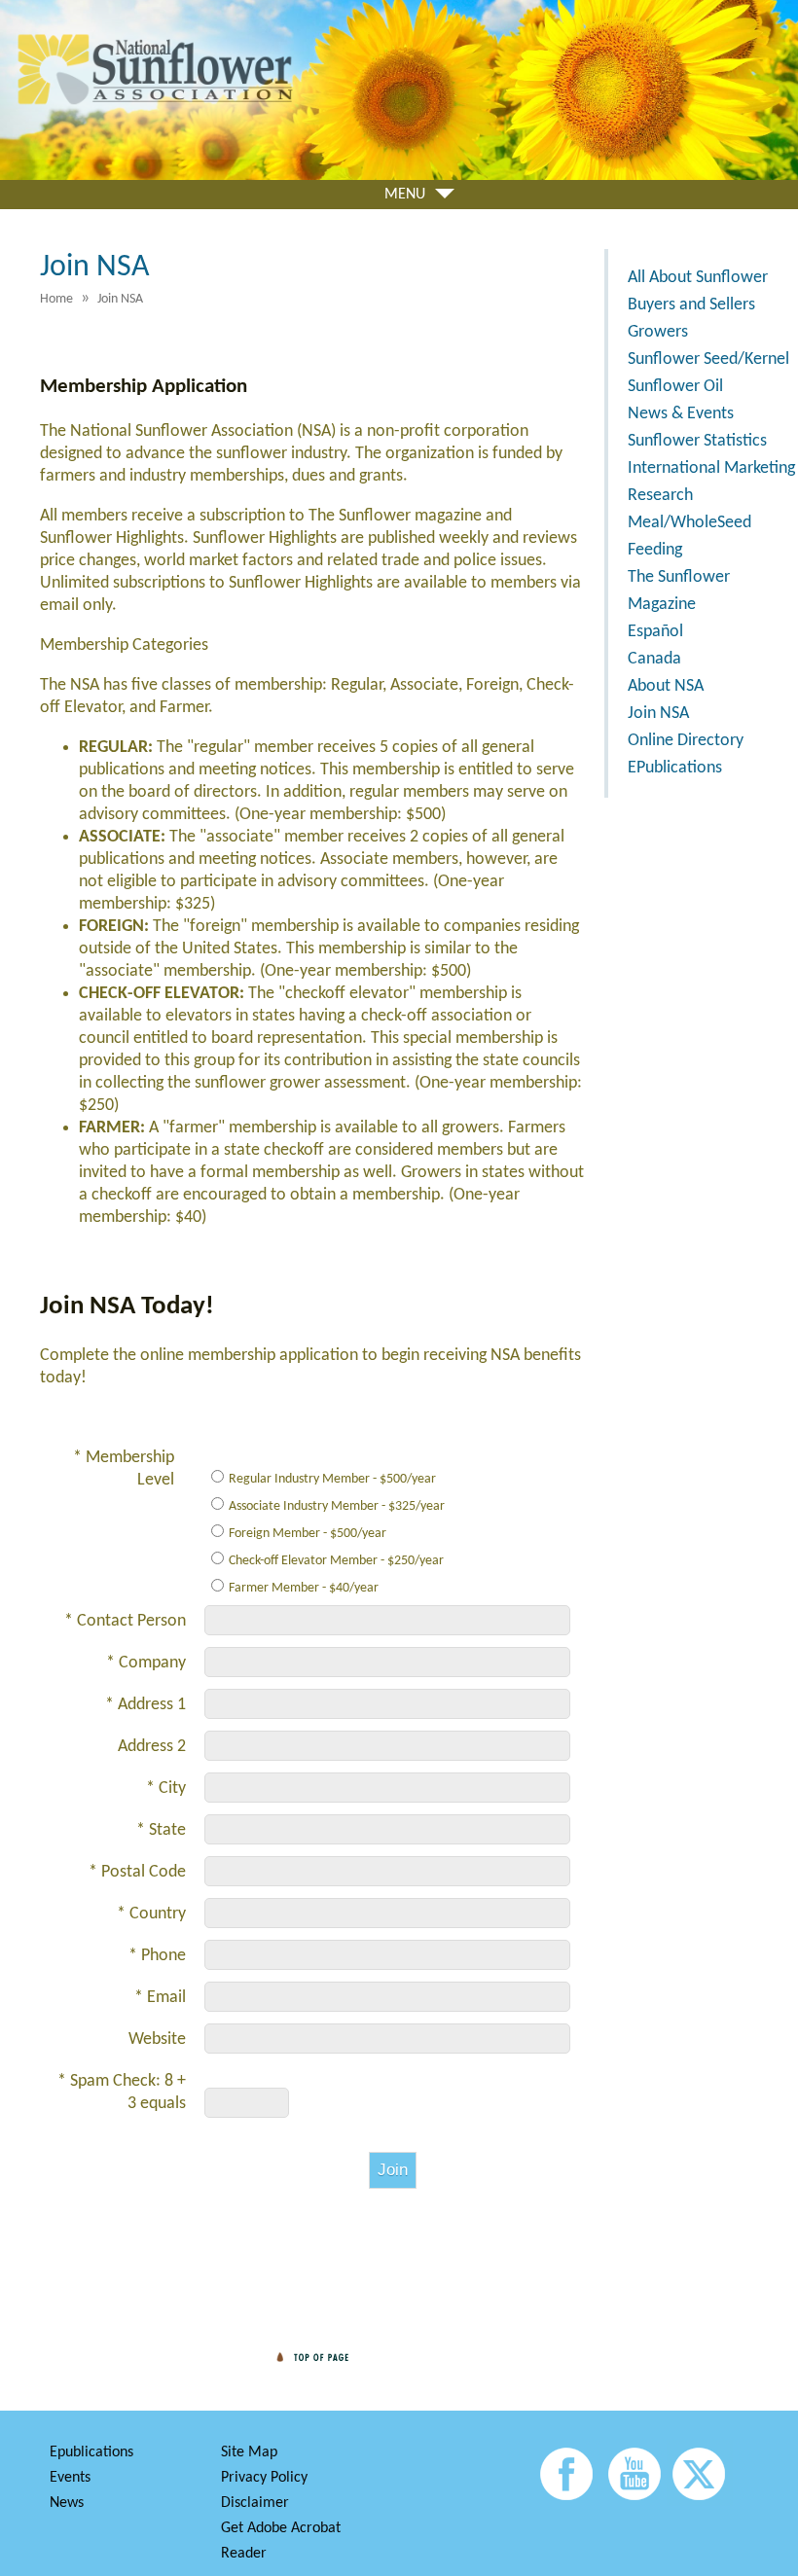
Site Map (249, 2452)
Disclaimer (255, 2503)
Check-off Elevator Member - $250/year (336, 1561)
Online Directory (686, 741)
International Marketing (711, 468)
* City (166, 1789)
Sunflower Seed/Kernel (708, 359)
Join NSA (658, 714)
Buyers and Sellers (691, 305)
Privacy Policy (264, 2478)
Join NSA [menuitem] (120, 299)
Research (660, 496)
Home (56, 299)
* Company (146, 1663)
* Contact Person (125, 1621)
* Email (160, 1998)
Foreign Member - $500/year (308, 1534)
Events (70, 2478)
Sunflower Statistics (697, 441)
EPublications (675, 768)
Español (655, 632)
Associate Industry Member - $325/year (337, 1506)
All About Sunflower (698, 278)
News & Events (681, 414)
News (67, 2503)
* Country (151, 1914)
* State (161, 1830)
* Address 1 (145, 1705)
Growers (658, 332)
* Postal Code (137, 1872)
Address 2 (152, 1747)
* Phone (157, 1956)
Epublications (91, 2452)
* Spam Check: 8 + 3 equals (122, 2093)
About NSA (666, 686)
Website (157, 2039)
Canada (654, 659)
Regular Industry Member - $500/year (332, 1479)
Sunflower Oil (675, 387)
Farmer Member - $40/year (304, 1588)
